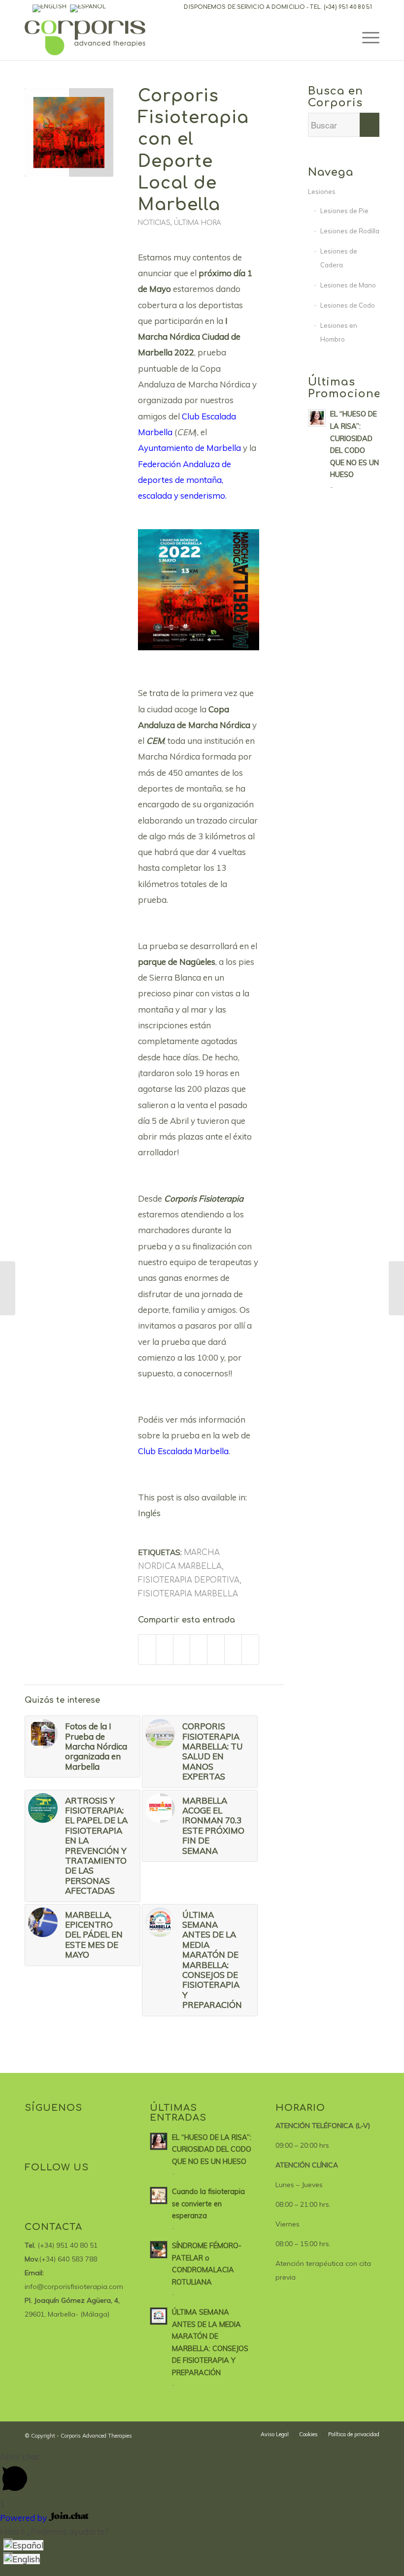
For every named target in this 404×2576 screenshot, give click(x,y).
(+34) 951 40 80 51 (348, 7)
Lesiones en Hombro (339, 332)
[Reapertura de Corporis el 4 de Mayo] (8, 1288)
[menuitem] (275, 2434)
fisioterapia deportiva (189, 1580)
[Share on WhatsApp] (182, 1649)
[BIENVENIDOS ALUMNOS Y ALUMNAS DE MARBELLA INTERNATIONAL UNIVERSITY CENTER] (396, 1288)
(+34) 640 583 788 (68, 2259)
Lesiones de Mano (348, 285)
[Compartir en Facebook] (147, 1649)
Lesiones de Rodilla (350, 231)
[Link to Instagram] (250, 1649)
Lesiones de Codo (348, 305)
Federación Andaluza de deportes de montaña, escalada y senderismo (185, 480)
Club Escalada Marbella (183, 1451)
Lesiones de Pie (344, 211)
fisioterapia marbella (188, 1594)
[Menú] (366, 38)
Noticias (154, 223)
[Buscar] (343, 38)
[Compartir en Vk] (216, 1649)
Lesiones (322, 191)
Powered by (24, 2518)
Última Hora (198, 223)
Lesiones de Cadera (339, 258)
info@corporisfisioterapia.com (74, 2287)
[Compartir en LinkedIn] (199, 1649)
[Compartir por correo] (233, 1649)
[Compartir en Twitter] (165, 1649)
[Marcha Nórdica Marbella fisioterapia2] (69, 132)
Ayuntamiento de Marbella (189, 448)
